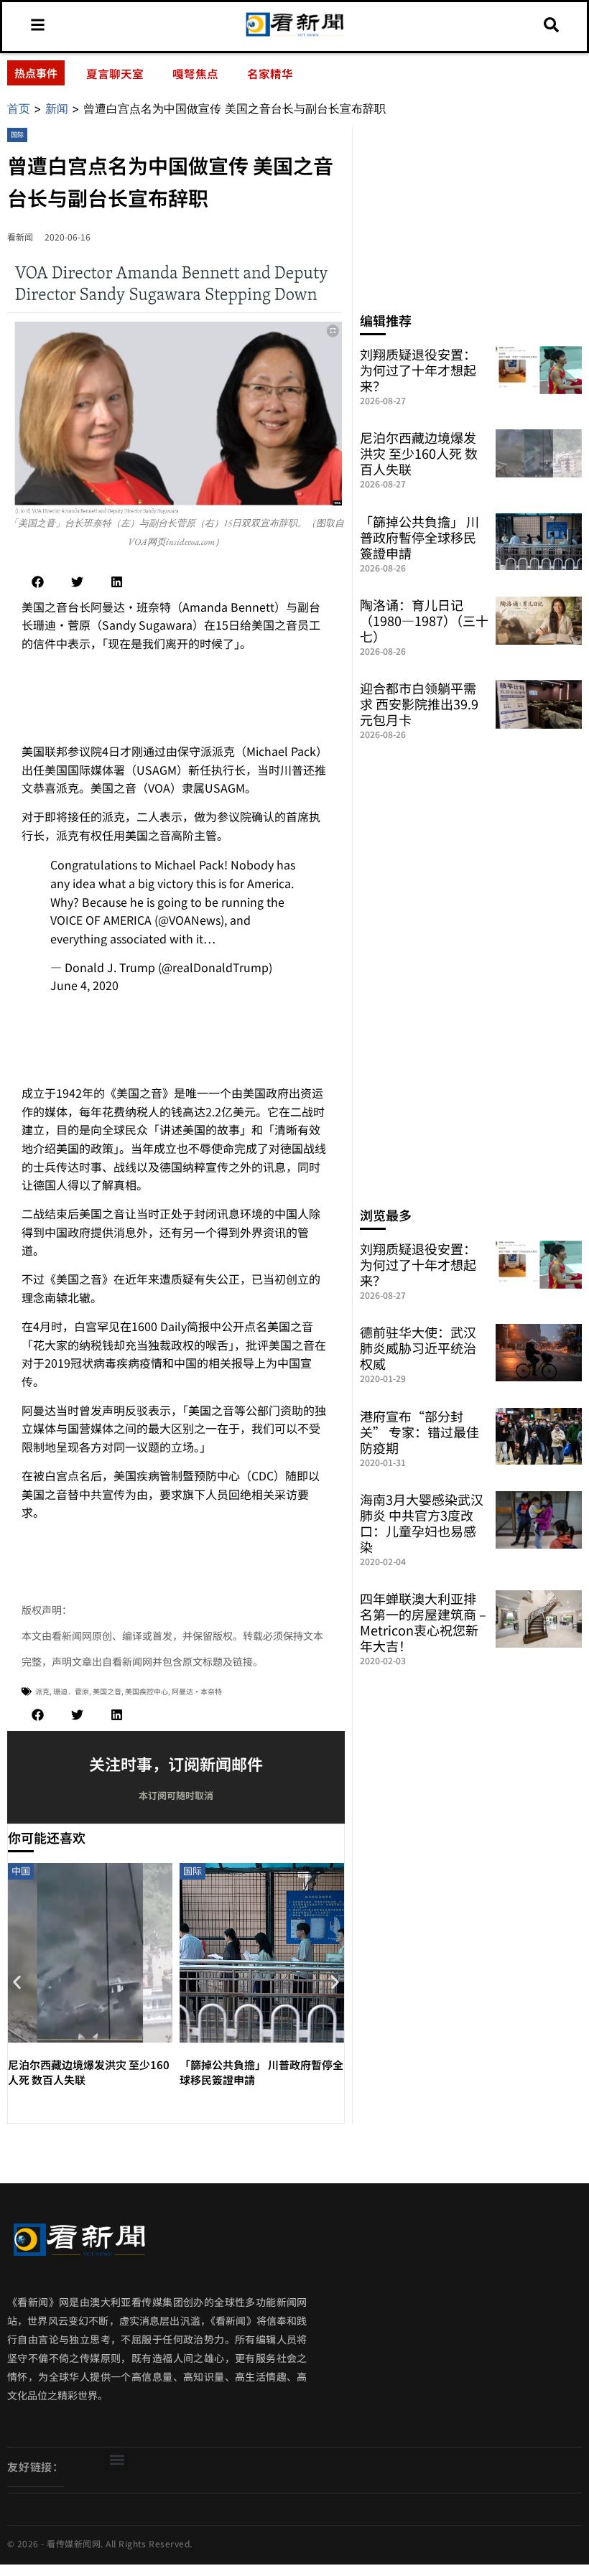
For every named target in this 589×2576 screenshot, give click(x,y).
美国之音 (107, 1691)
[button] (38, 582)
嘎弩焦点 (195, 73)
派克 (42, 1691)
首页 (19, 108)
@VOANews (189, 920)
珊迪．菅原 (71, 1691)
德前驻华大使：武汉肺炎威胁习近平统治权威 (418, 1348)
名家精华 (270, 73)
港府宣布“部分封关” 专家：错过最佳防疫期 (419, 1432)
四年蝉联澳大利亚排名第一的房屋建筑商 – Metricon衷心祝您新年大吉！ (423, 1622)
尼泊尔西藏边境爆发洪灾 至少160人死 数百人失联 (419, 453)
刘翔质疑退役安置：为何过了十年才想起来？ (418, 370)
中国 (21, 1871)
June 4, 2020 (84, 985)
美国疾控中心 (147, 1691)
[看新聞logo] (295, 35)
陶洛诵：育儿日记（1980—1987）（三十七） (424, 620)
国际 (17, 135)
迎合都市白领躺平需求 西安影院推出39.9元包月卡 (419, 704)
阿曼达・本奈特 (197, 1691)
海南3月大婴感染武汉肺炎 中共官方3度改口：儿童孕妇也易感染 (422, 1523)
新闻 (57, 108)
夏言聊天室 (115, 73)
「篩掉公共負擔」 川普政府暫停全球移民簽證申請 (419, 537)
